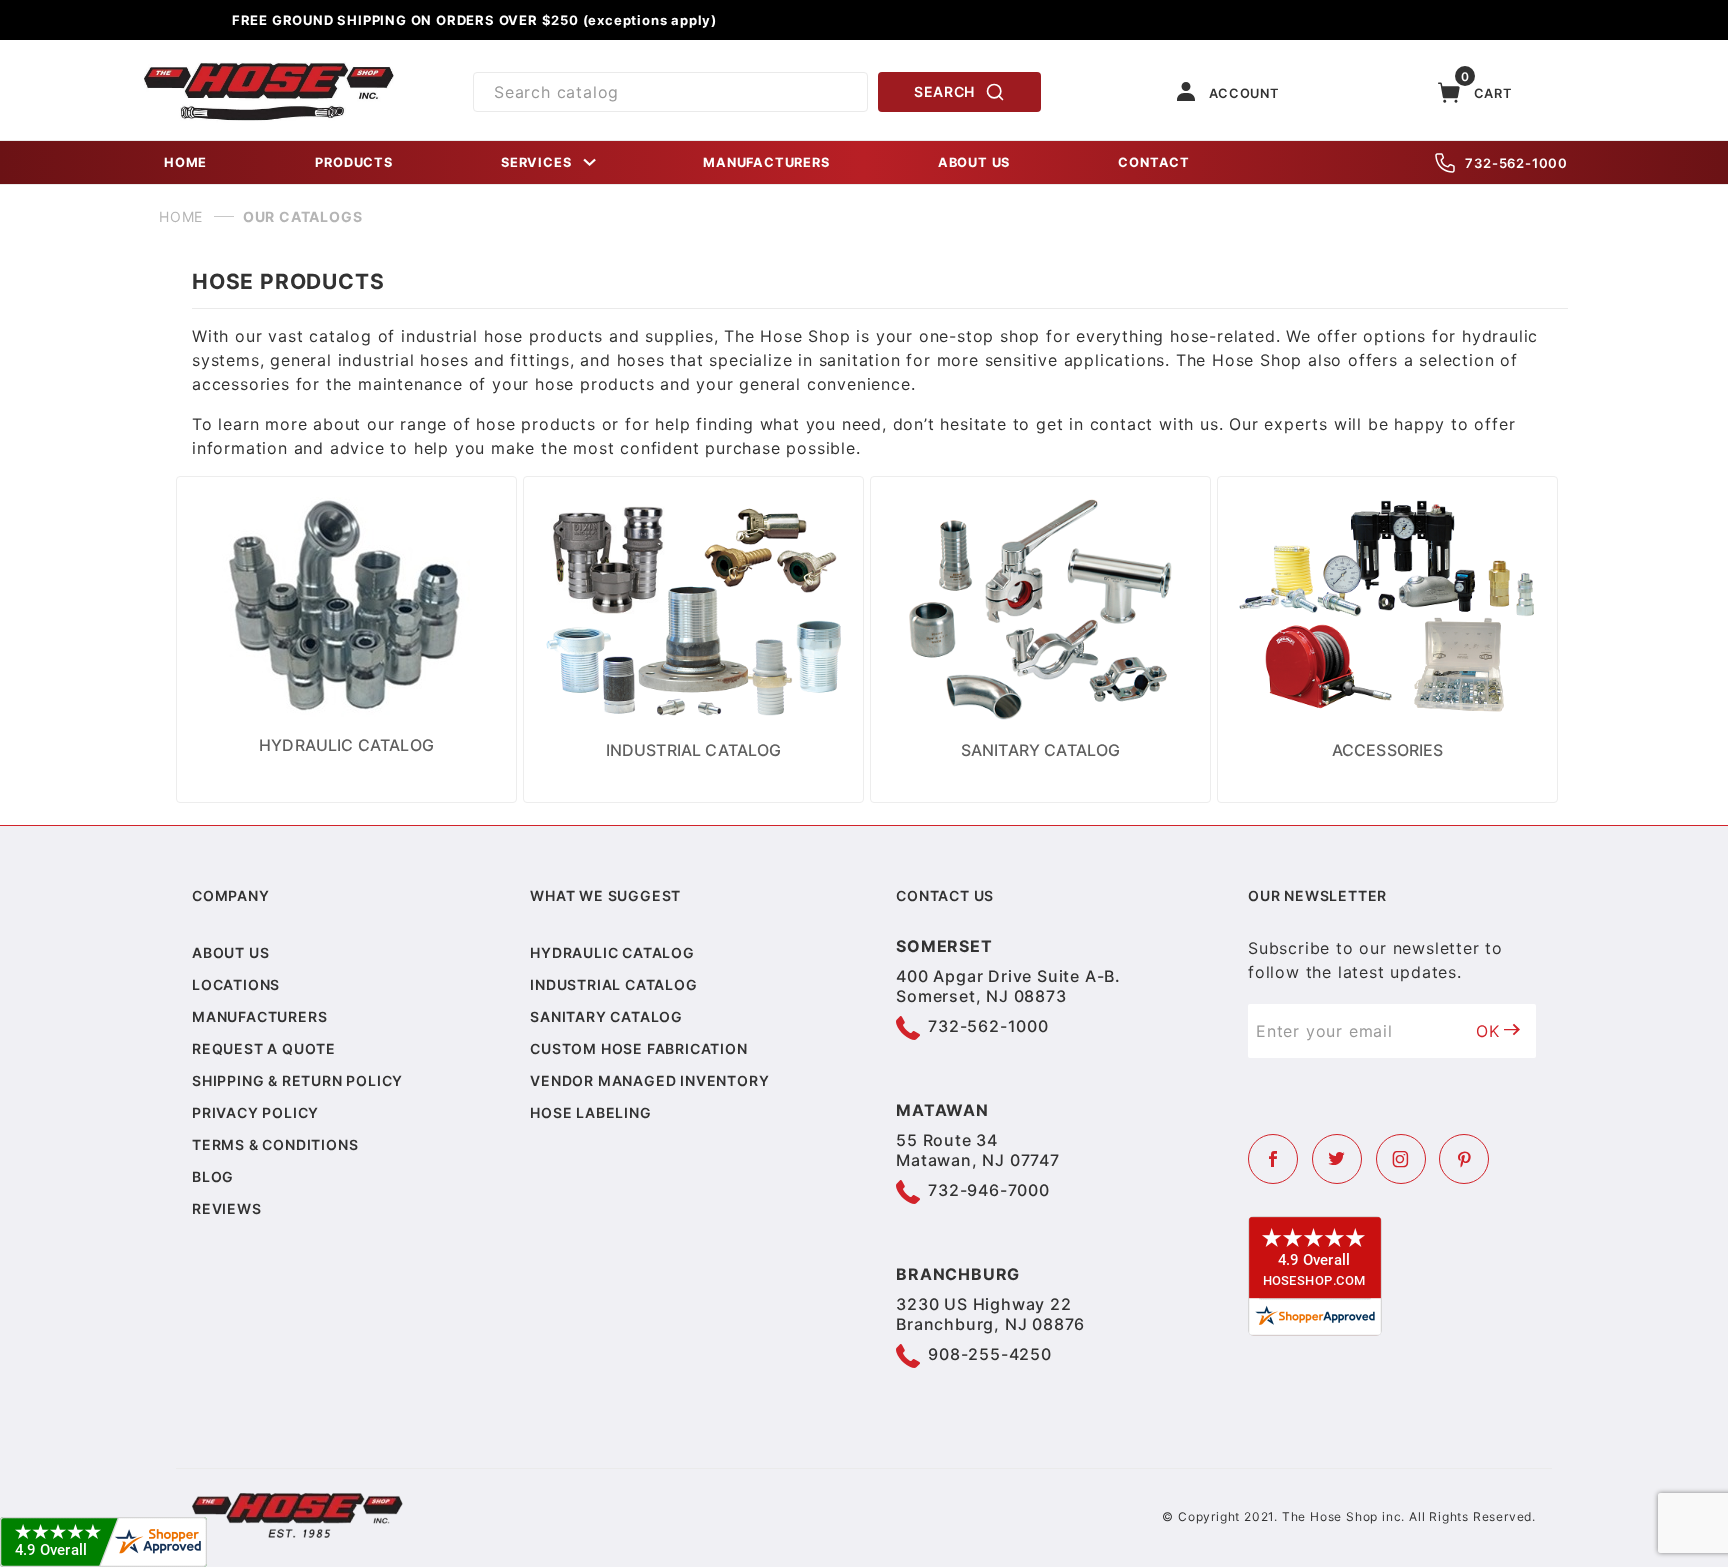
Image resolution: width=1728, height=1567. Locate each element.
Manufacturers (259, 1016)
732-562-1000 (1516, 163)
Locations (236, 984)
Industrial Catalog (613, 984)
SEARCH (944, 91)
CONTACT (1154, 162)
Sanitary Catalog (606, 1016)
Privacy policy (255, 1112)
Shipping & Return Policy (297, 1080)
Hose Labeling (590, 1112)
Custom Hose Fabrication (638, 1048)
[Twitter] (1337, 1159)
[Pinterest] (1464, 1159)
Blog (213, 1176)
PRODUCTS (353, 162)
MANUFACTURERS (766, 162)
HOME (185, 162)
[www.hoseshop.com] (269, 70)
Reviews (227, 1208)
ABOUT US (974, 162)
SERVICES (536, 162)
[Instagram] (1401, 1159)
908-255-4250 (990, 1354)
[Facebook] (1273, 1159)
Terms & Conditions (275, 1144)
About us (230, 952)
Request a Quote (264, 1048)
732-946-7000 (989, 1190)
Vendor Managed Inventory (649, 1080)
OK (1488, 1031)
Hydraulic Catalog (612, 952)
